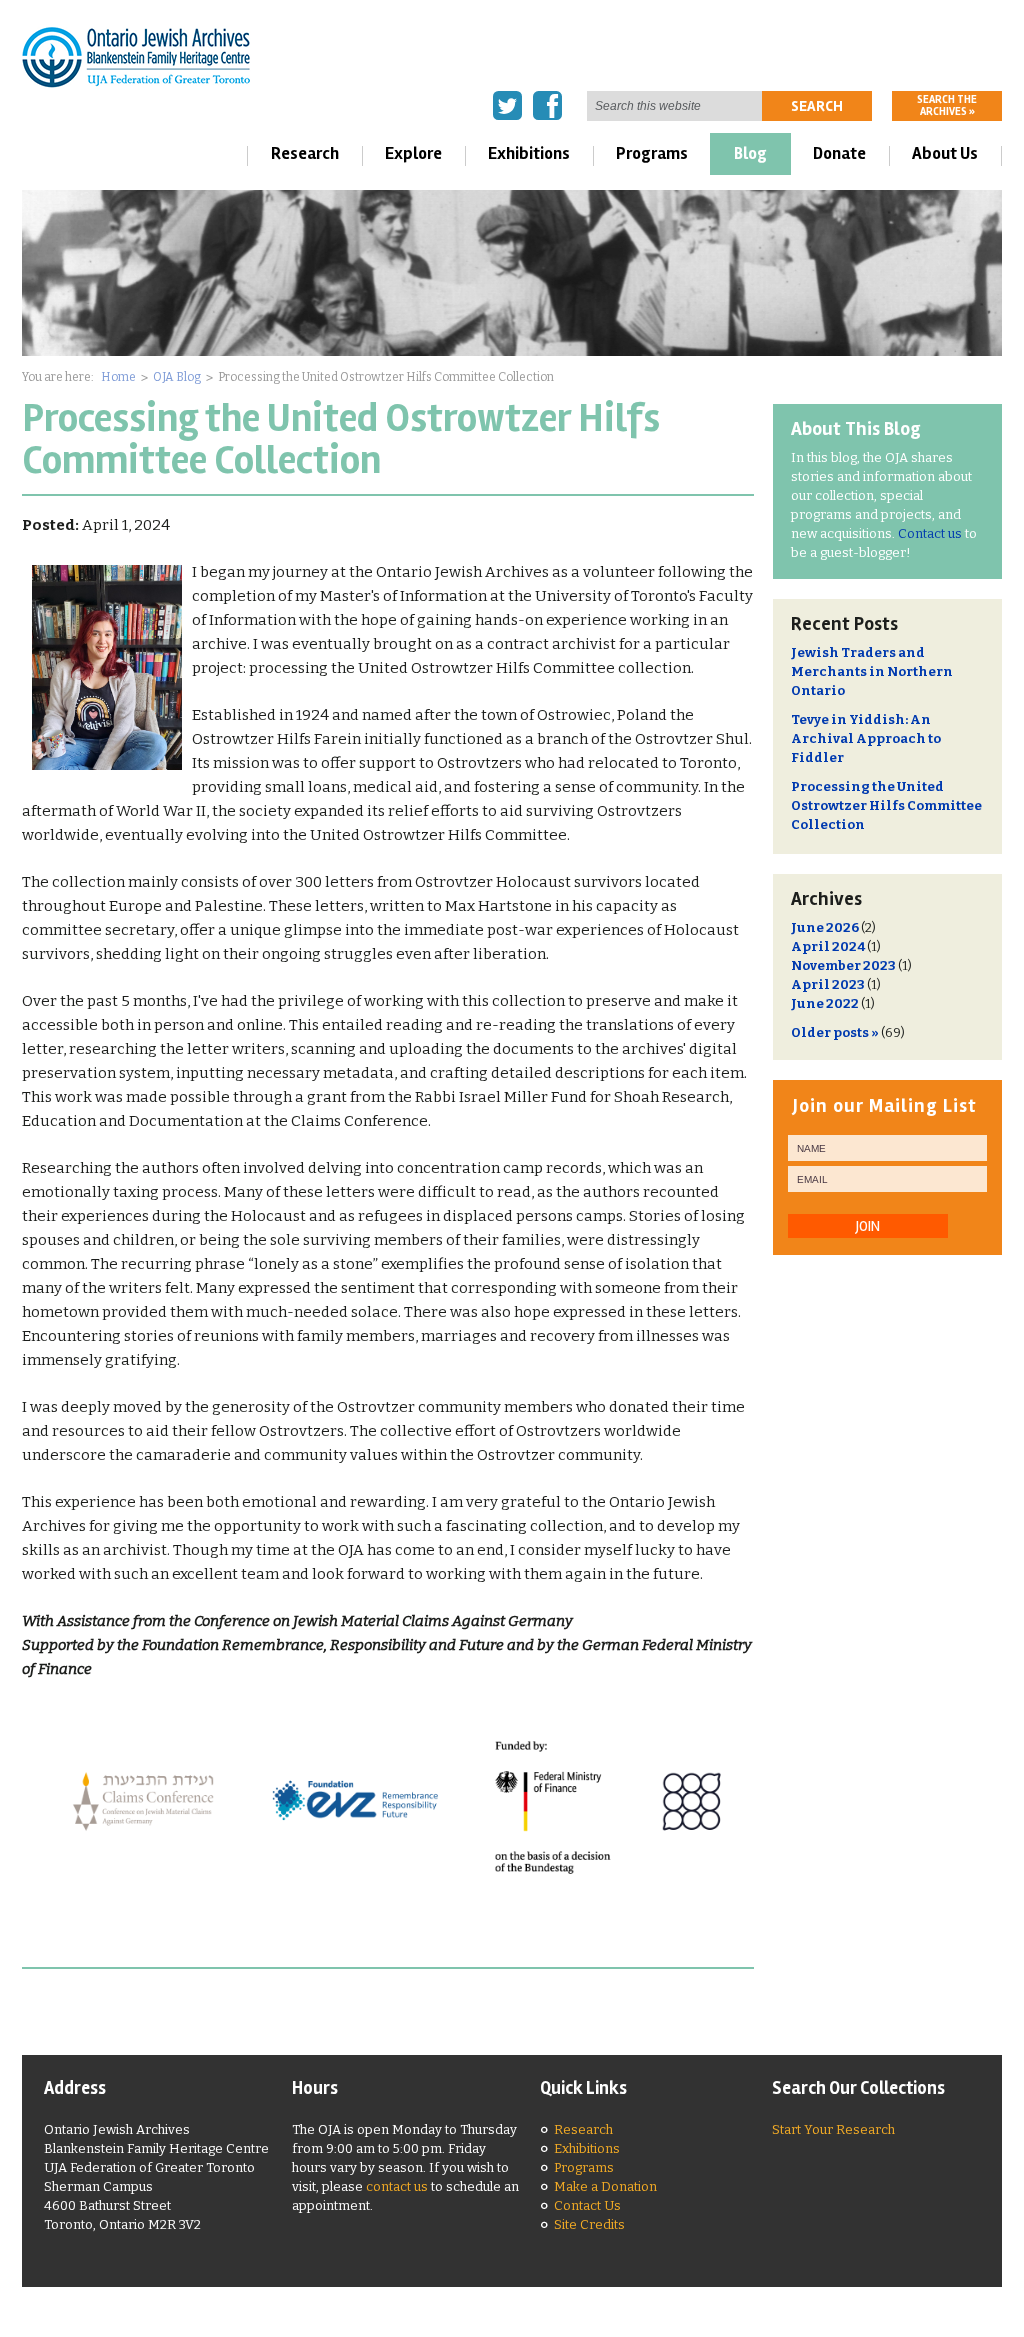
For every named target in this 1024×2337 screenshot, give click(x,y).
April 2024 (828, 946)
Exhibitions (529, 153)
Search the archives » (947, 105)
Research (305, 153)
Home (118, 377)
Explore (413, 153)
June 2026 (825, 927)
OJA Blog (177, 377)
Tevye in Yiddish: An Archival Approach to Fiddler (866, 738)
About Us (945, 153)
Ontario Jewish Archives (136, 56)
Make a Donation (605, 2186)
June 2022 (825, 1003)
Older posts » (835, 1032)
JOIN (868, 1226)
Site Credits (589, 2224)
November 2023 (843, 965)
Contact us (930, 533)
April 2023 (828, 984)
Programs (652, 153)
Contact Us (587, 2205)
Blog (750, 153)
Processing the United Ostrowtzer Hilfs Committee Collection (886, 805)
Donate (839, 153)
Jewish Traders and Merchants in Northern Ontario (872, 671)
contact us (397, 2186)
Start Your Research (833, 2129)
